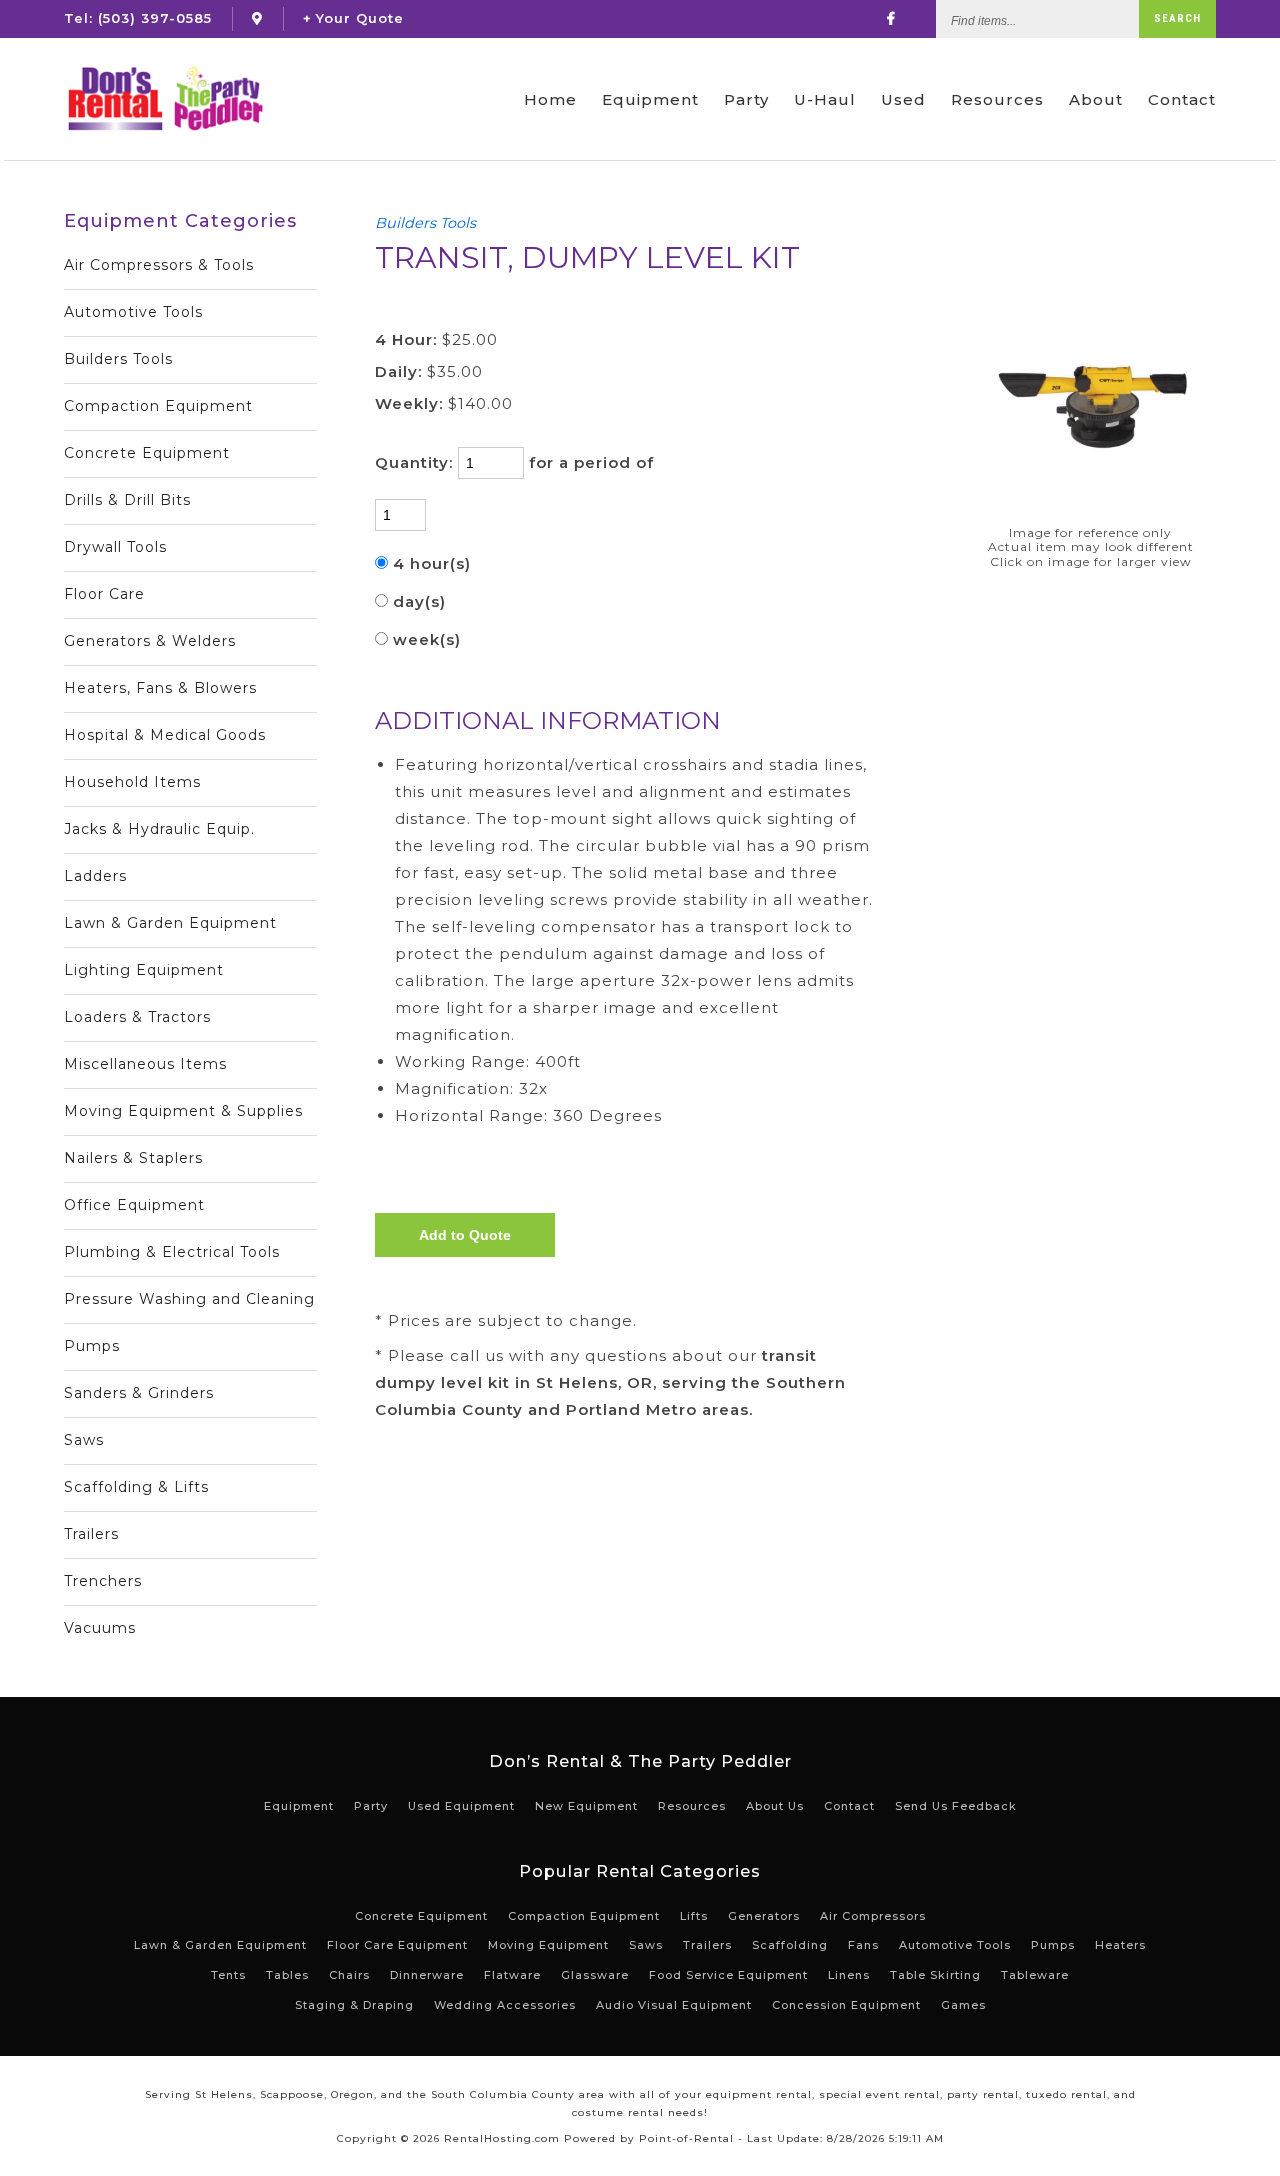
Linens (849, 1975)
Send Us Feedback (956, 1806)
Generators (764, 1916)
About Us (775, 1806)
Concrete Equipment (147, 453)
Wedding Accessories (505, 2005)
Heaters (1120, 1945)
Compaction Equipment (158, 406)
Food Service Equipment (728, 1975)
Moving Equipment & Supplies (183, 1111)
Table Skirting (935, 1975)
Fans (863, 1945)
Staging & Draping (354, 2005)
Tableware (1035, 1975)
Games (963, 2005)
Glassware (595, 1975)
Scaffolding (790, 1945)
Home (550, 99)
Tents (228, 1975)
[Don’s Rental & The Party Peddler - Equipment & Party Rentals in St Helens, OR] (164, 99)
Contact (1182, 99)
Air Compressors (873, 1916)
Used (903, 99)
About (1096, 99)
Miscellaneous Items (145, 1064)
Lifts (694, 1916)
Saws (84, 1440)
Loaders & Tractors (137, 1017)
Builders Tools (118, 359)
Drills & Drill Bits (127, 500)
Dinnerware (427, 1975)
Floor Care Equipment (397, 1945)
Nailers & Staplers (133, 1158)
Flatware (512, 1975)
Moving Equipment (548, 1945)
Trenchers (103, 1581)
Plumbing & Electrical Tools (172, 1252)
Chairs (349, 1975)
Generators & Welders (150, 641)
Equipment (650, 99)
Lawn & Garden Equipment (170, 923)
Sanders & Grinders (139, 1393)
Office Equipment (134, 1205)
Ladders (95, 876)
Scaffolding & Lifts (136, 1487)
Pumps (92, 1346)
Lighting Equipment (144, 970)
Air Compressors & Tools (159, 265)
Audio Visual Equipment (674, 2005)
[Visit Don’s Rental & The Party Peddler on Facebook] (891, 18)
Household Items (132, 782)
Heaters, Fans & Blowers (160, 688)
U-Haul (825, 99)
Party (746, 99)
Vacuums (100, 1628)
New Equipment (586, 1806)
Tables (287, 1975)
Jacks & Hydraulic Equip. (159, 829)
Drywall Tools (115, 547)
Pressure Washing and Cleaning (189, 1299)
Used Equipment (461, 1806)
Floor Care (104, 594)
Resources (997, 99)
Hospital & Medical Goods (165, 735)
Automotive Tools (133, 312)
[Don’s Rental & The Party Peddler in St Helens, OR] (257, 18)
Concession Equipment (846, 2005)
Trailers (91, 1534)
